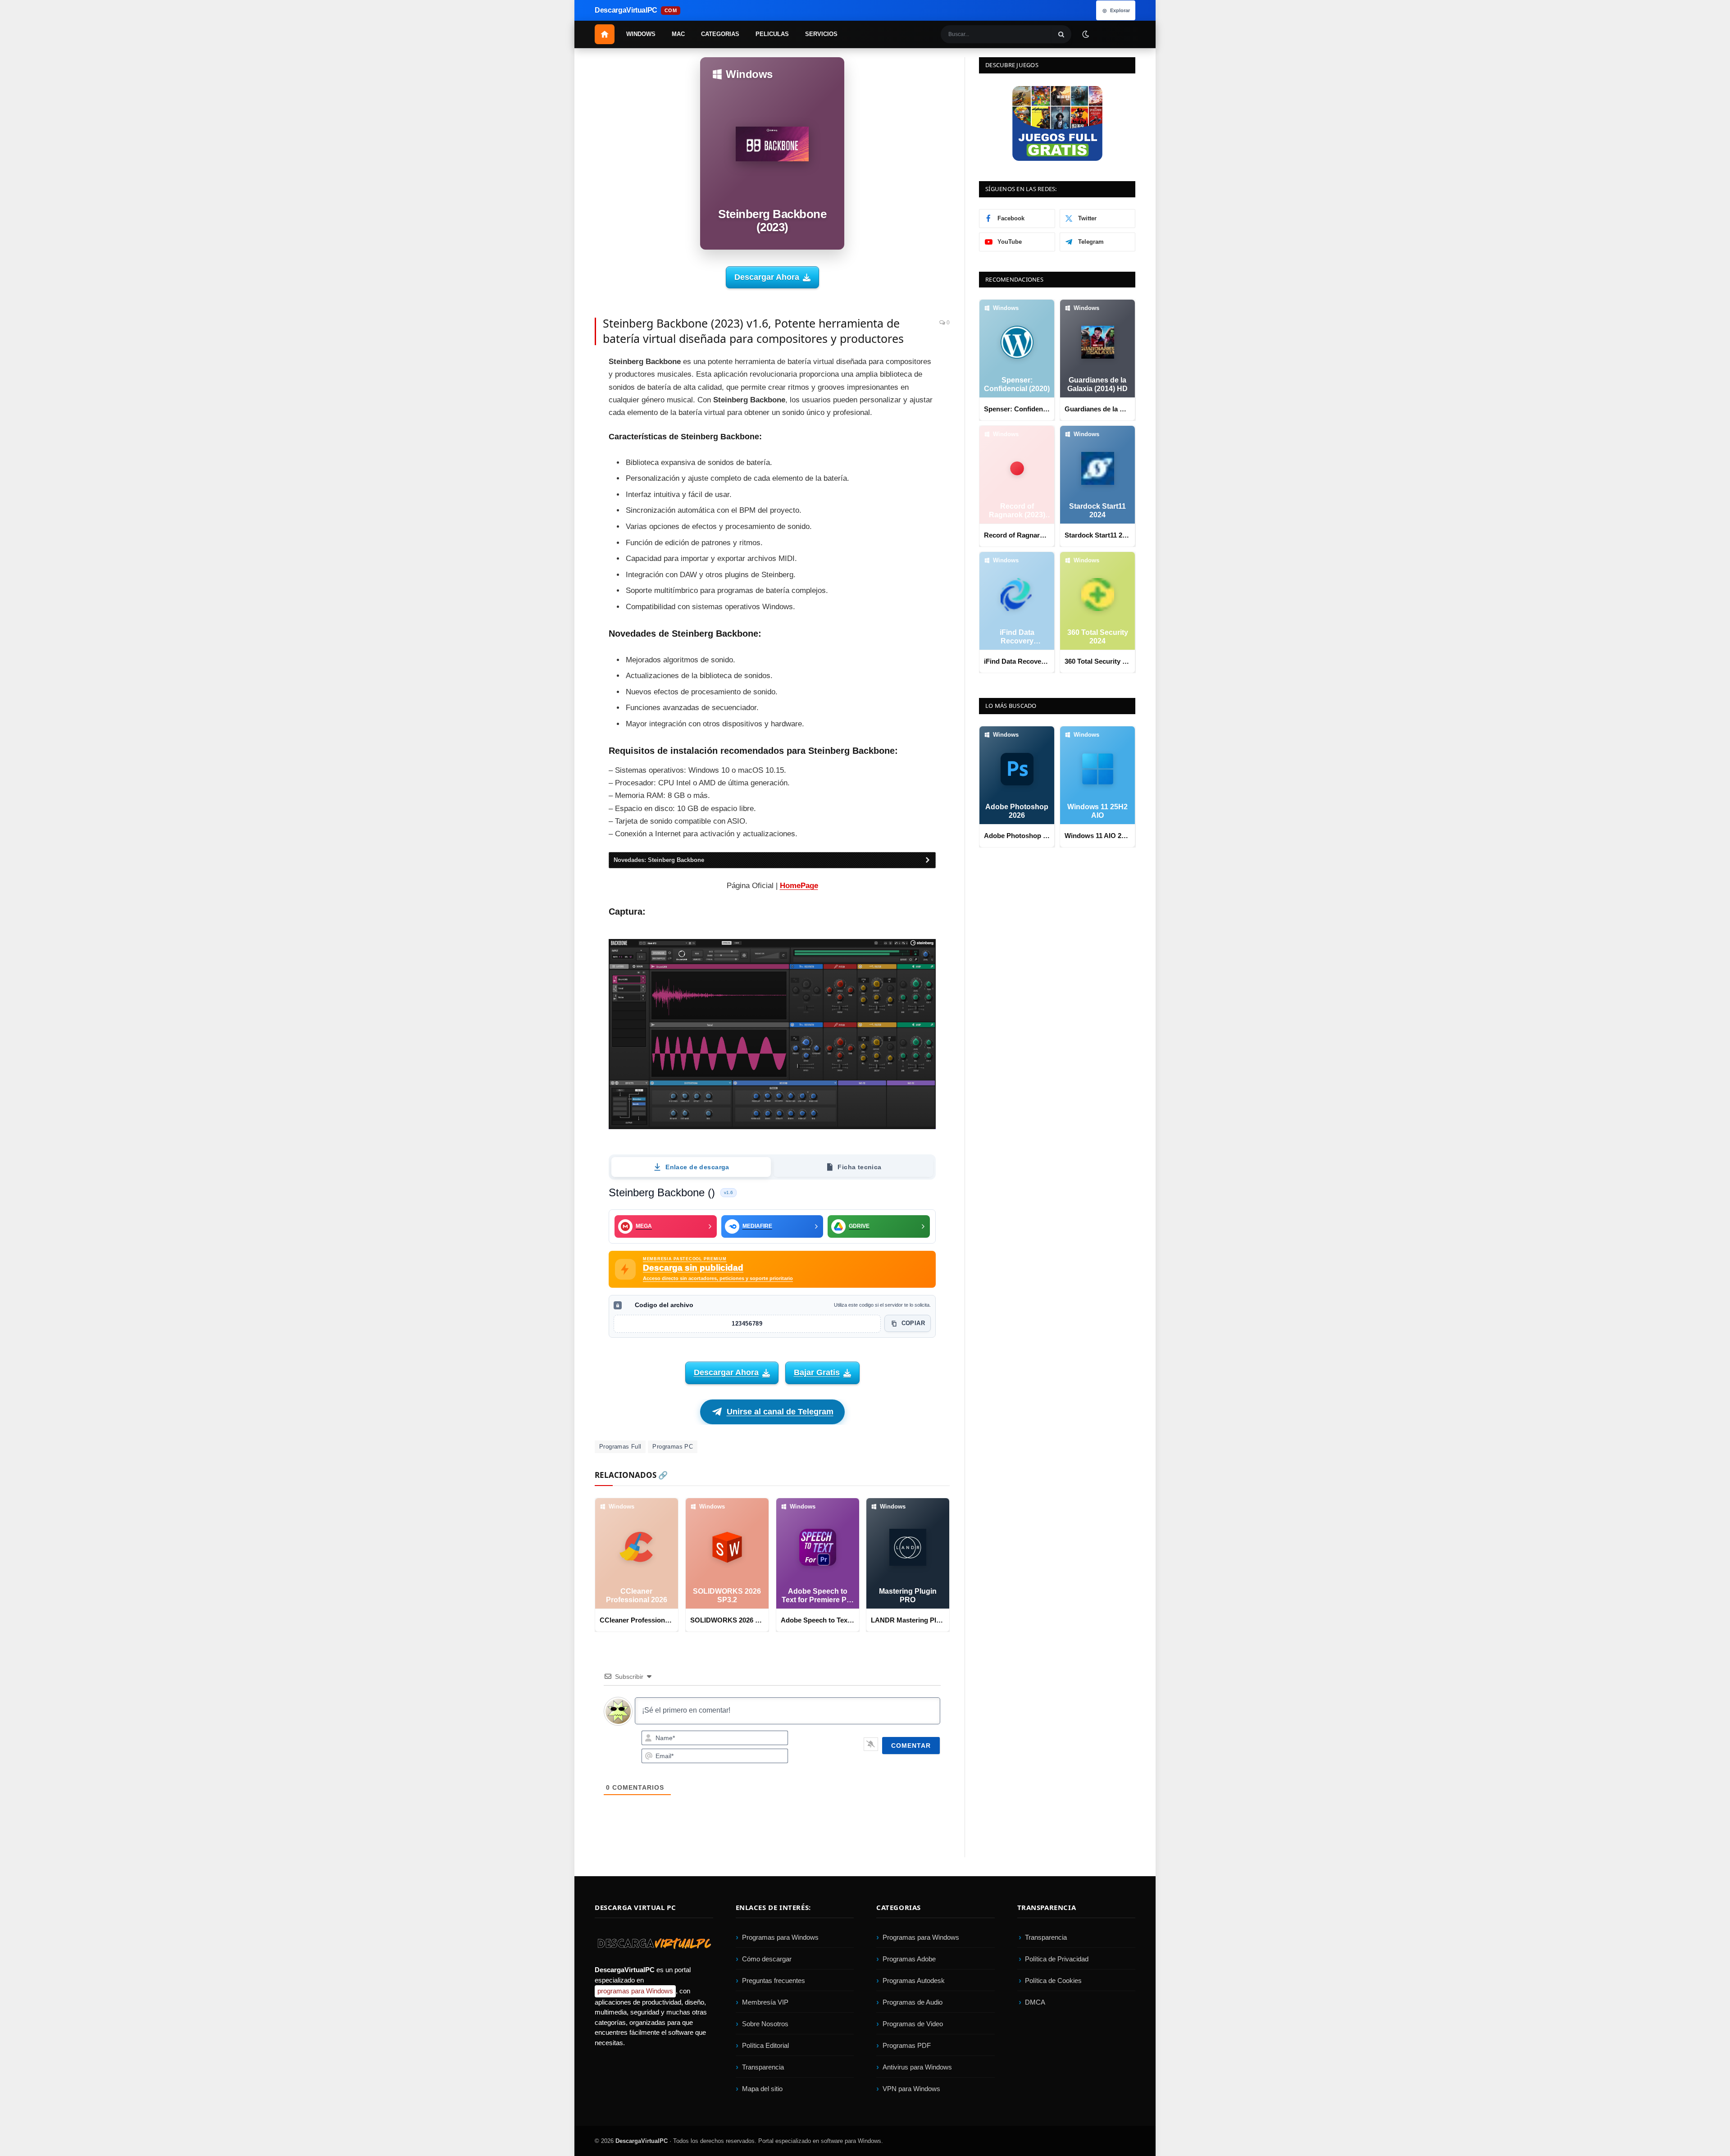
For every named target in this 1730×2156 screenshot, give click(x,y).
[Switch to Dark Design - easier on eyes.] (1085, 34)
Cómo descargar (767, 1959)
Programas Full (620, 1447)
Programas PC (673, 1447)
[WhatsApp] (563, 468)
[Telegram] (563, 448)
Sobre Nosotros (765, 2024)
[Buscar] (1061, 34)
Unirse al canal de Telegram (780, 1412)
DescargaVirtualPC (642, 2141)
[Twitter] (563, 387)
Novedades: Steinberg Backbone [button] (659, 860)
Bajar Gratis (817, 1372)
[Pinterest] (563, 407)
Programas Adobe (909, 1959)
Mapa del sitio (762, 2089)
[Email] (563, 428)
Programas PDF (907, 2045)
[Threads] (563, 509)
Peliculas (772, 34)
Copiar (913, 1323)
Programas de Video (913, 2024)
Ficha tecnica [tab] (859, 1167)
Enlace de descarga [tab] (697, 1167)
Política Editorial (765, 2045)
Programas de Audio (913, 2002)
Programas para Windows (780, 1937)
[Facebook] (563, 367)
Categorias (720, 34)
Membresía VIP (765, 2002)
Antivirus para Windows (917, 2067)
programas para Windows (635, 1991)
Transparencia (763, 2067)
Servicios (821, 34)
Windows (641, 34)
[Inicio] (605, 34)
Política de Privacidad (1057, 1959)
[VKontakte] (563, 488)
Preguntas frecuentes (774, 1981)
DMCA (1035, 2002)
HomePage (799, 886)
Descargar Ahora (767, 277)
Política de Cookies (1053, 1981)
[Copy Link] (563, 529)
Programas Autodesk (914, 1981)
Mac (678, 34)
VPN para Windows (911, 2089)
